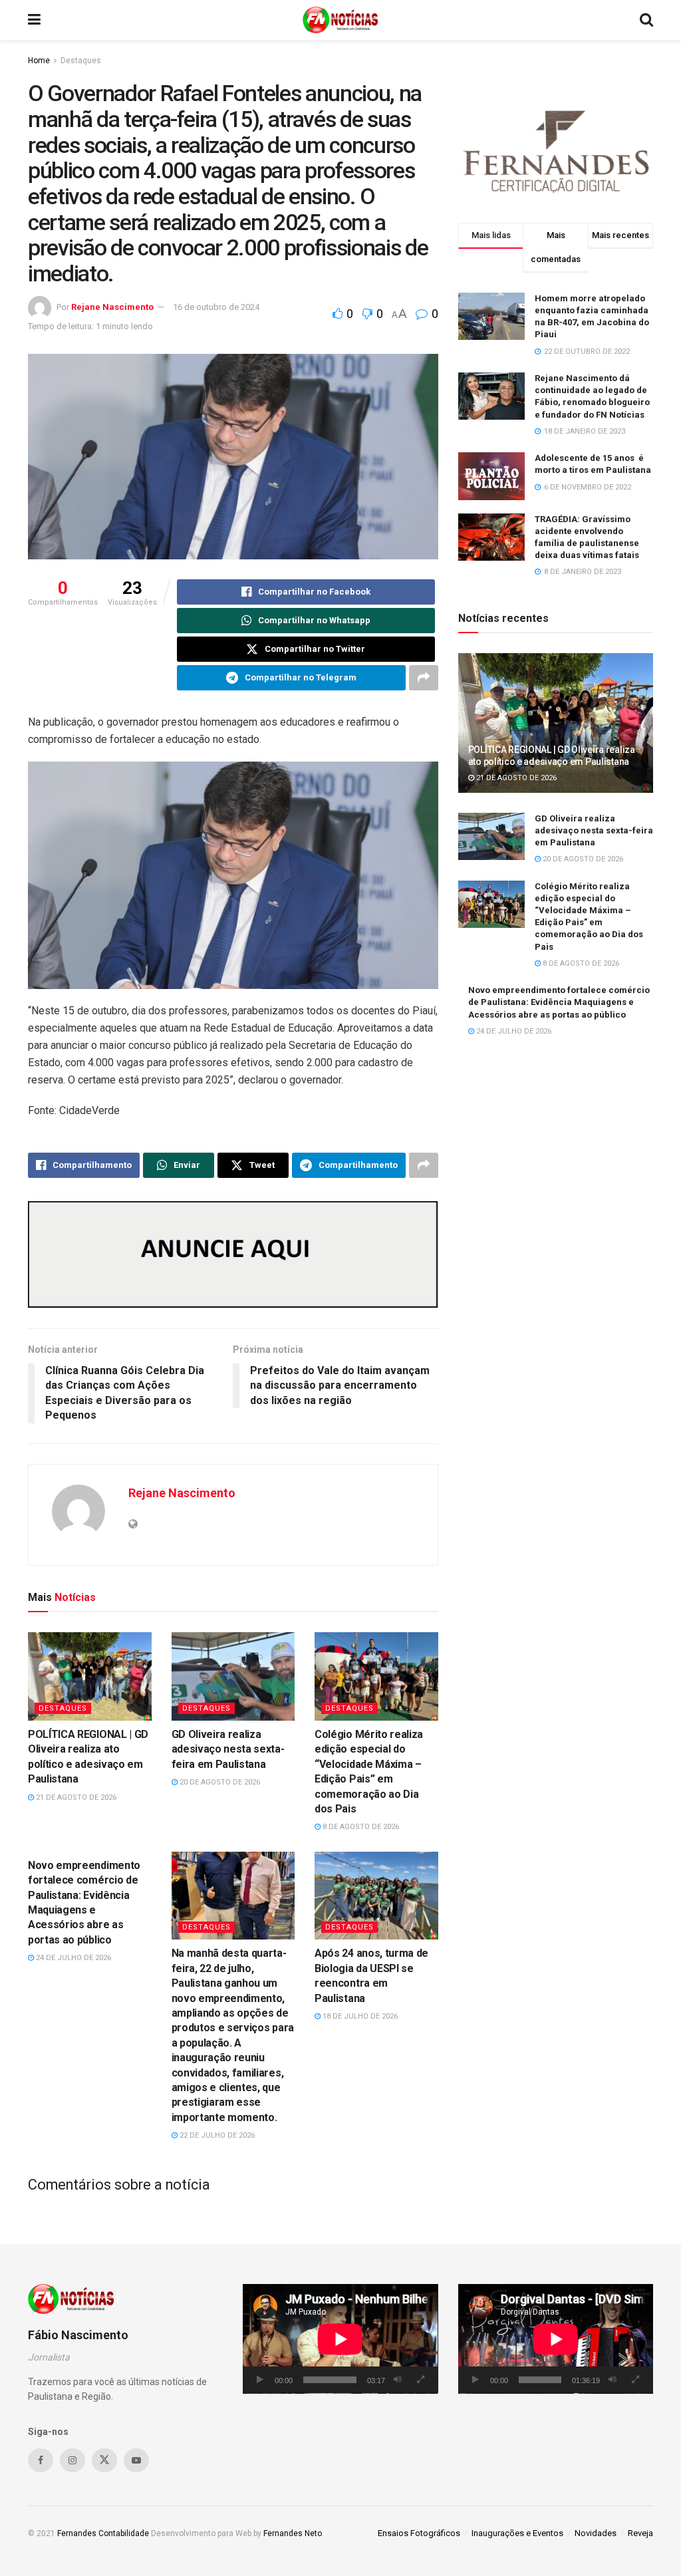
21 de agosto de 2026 (75, 1797)
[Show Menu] (34, 20)
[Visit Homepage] (340, 20)
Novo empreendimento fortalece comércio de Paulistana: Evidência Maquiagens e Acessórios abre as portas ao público (559, 1002)
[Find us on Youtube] (136, 2460)
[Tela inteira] (421, 2380)
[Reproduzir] (260, 2380)
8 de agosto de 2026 (360, 1827)
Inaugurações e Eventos (517, 2533)
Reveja (640, 2533)
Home (39, 61)
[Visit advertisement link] (233, 1255)
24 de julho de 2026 (72, 1958)
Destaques (81, 61)
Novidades (596, 2533)
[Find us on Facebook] (41, 2460)
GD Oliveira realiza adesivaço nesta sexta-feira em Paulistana (228, 1749)
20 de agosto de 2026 (219, 1782)
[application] (340, 2339)
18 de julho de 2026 (359, 2016)
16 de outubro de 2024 (216, 307)
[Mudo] (398, 2380)
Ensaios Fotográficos (419, 2533)
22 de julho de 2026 (216, 2135)
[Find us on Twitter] (104, 2460)
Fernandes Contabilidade (103, 2533)
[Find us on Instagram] (72, 2460)
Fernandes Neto (293, 2533)
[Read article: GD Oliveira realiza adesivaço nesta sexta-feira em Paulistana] (233, 1676)
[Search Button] (646, 20)
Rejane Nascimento (112, 307)
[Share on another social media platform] (424, 678)
